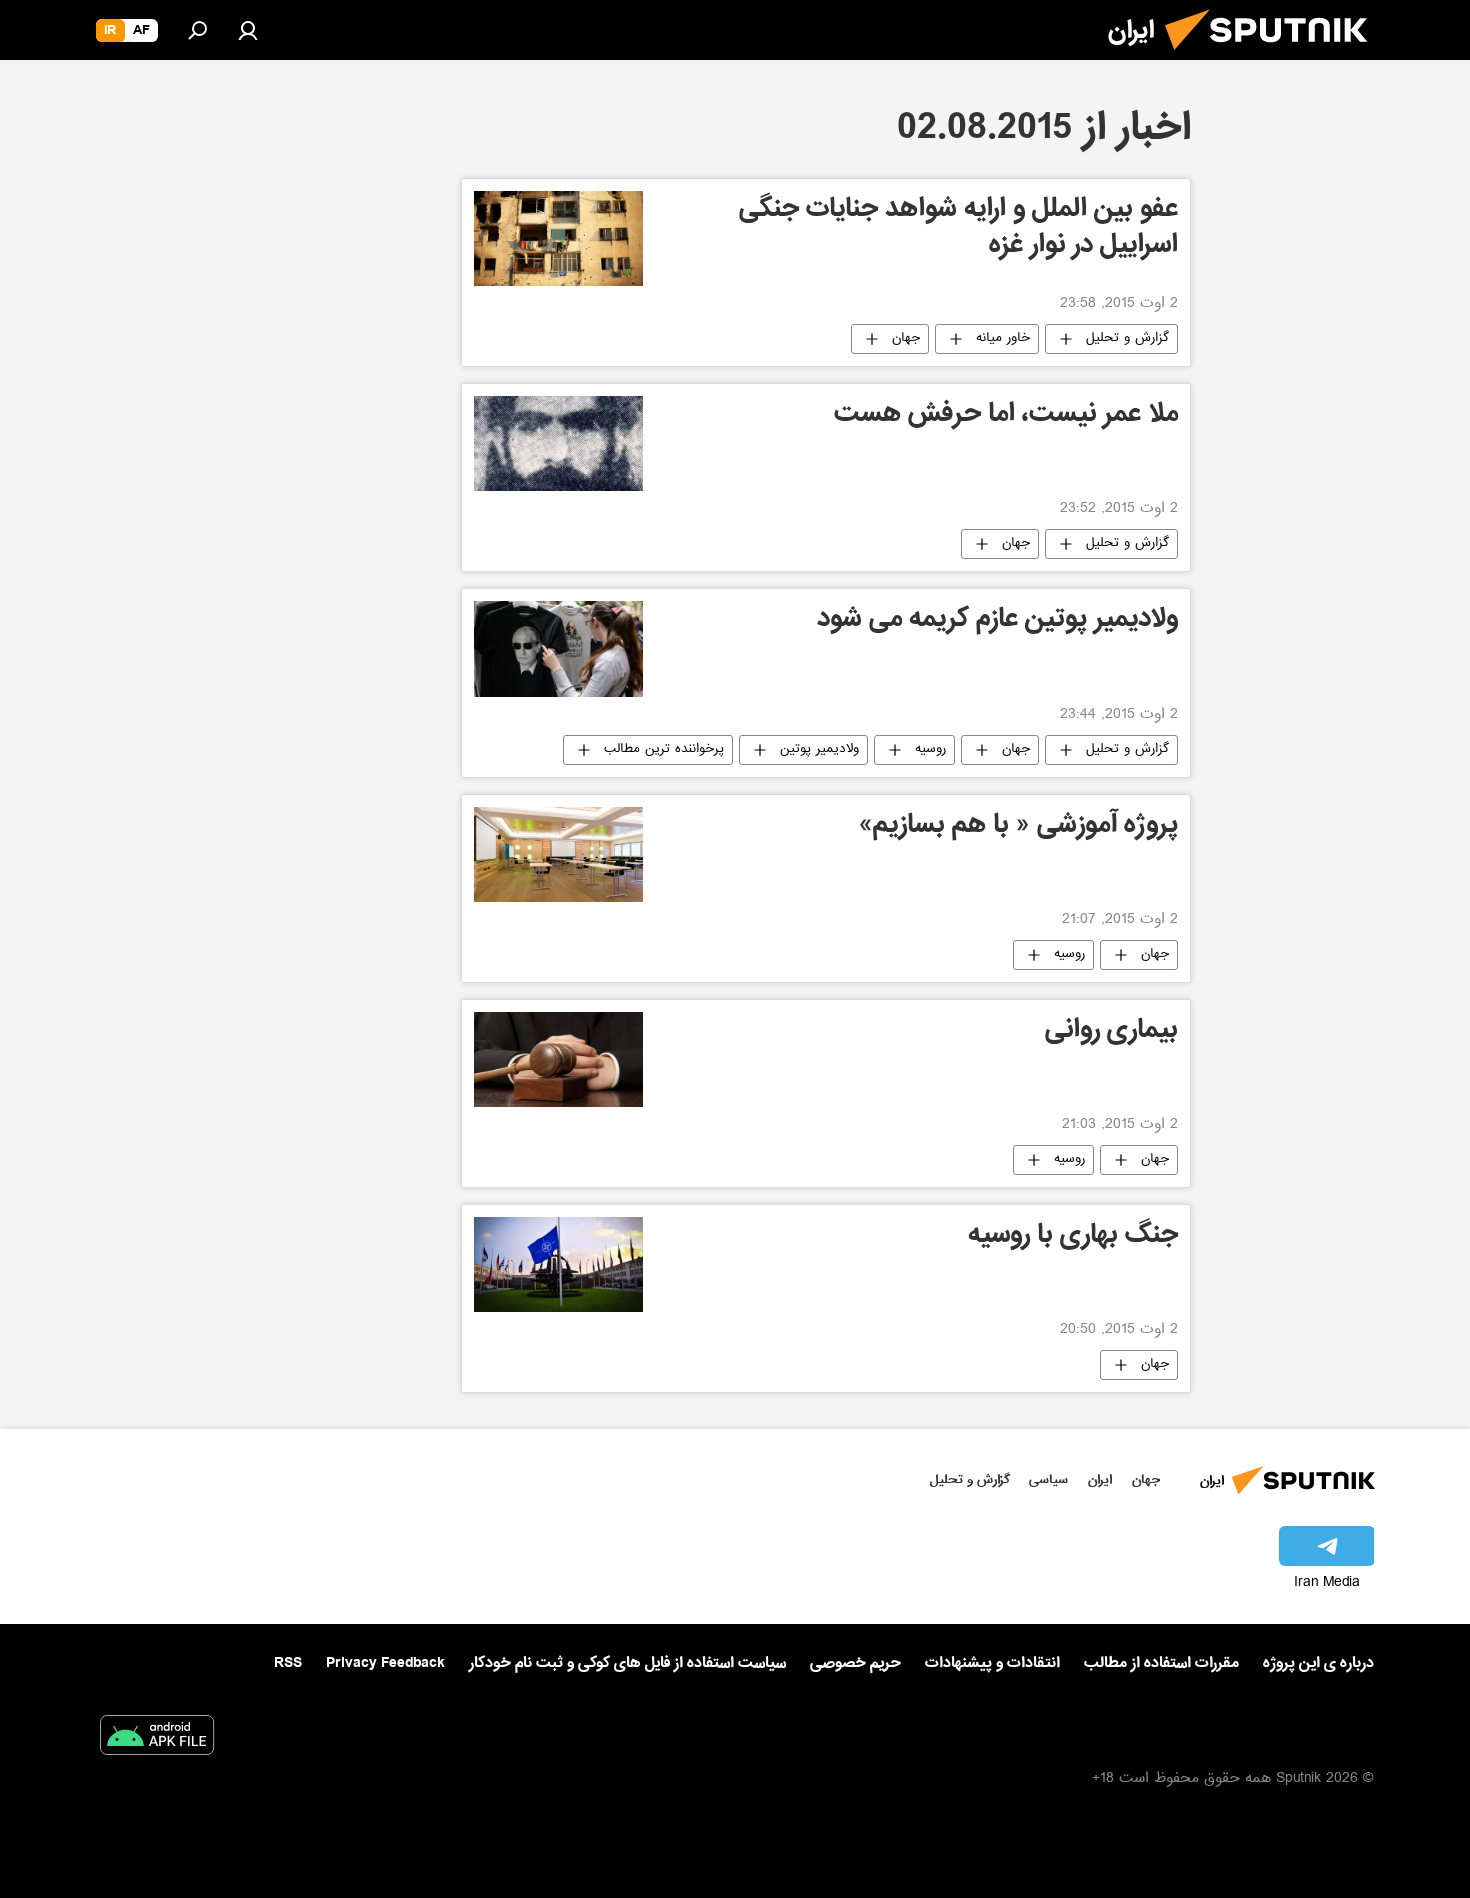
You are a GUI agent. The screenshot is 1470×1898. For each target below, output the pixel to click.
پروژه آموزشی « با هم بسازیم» (1018, 827)
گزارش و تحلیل (1127, 339)
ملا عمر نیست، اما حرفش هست (1006, 416)
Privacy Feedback (385, 1663)
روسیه (930, 750)
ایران (1100, 1479)
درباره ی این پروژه (1318, 1663)
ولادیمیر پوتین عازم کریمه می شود (997, 621)
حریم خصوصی (855, 1663)
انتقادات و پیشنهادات (992, 1663)
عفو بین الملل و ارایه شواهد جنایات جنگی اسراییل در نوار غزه (958, 229)
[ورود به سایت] (248, 30)
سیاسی (1048, 1479)
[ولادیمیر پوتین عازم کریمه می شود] (558, 648)
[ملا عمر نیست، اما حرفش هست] (558, 443)
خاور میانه (1003, 339)
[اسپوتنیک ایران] (1274, 58)
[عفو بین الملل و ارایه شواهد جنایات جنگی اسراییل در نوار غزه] (558, 238)
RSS (288, 1663)
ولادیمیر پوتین (819, 750)
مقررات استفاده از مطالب (1161, 1663)
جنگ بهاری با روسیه (1073, 1237)
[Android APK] (157, 1739)
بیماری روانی (1111, 1032)
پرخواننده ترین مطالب (664, 750)
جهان (906, 339)
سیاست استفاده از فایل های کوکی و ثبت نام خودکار (627, 1663)
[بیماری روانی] (558, 1059)
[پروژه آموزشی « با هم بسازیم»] (558, 854)
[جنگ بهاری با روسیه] (558, 1264)
